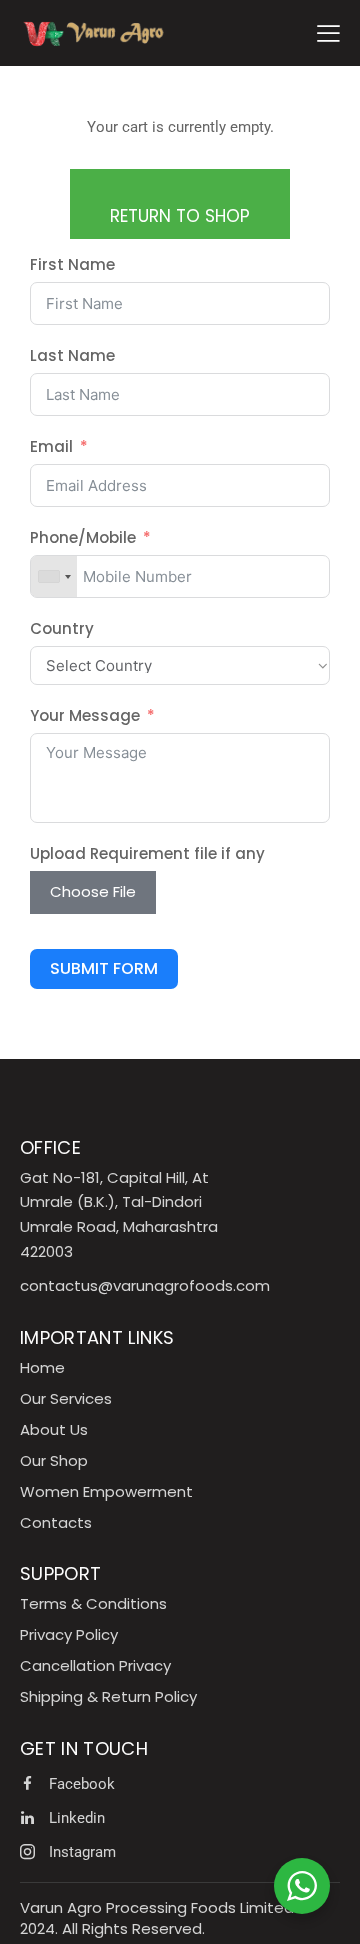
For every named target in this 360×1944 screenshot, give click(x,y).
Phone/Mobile (83, 537)
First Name (72, 264)
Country (62, 628)
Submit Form (104, 968)
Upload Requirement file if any (147, 853)
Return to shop (180, 216)
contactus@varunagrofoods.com (145, 1285)
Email (51, 446)
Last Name (72, 355)
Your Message (85, 715)
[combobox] (54, 576)
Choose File (93, 891)
